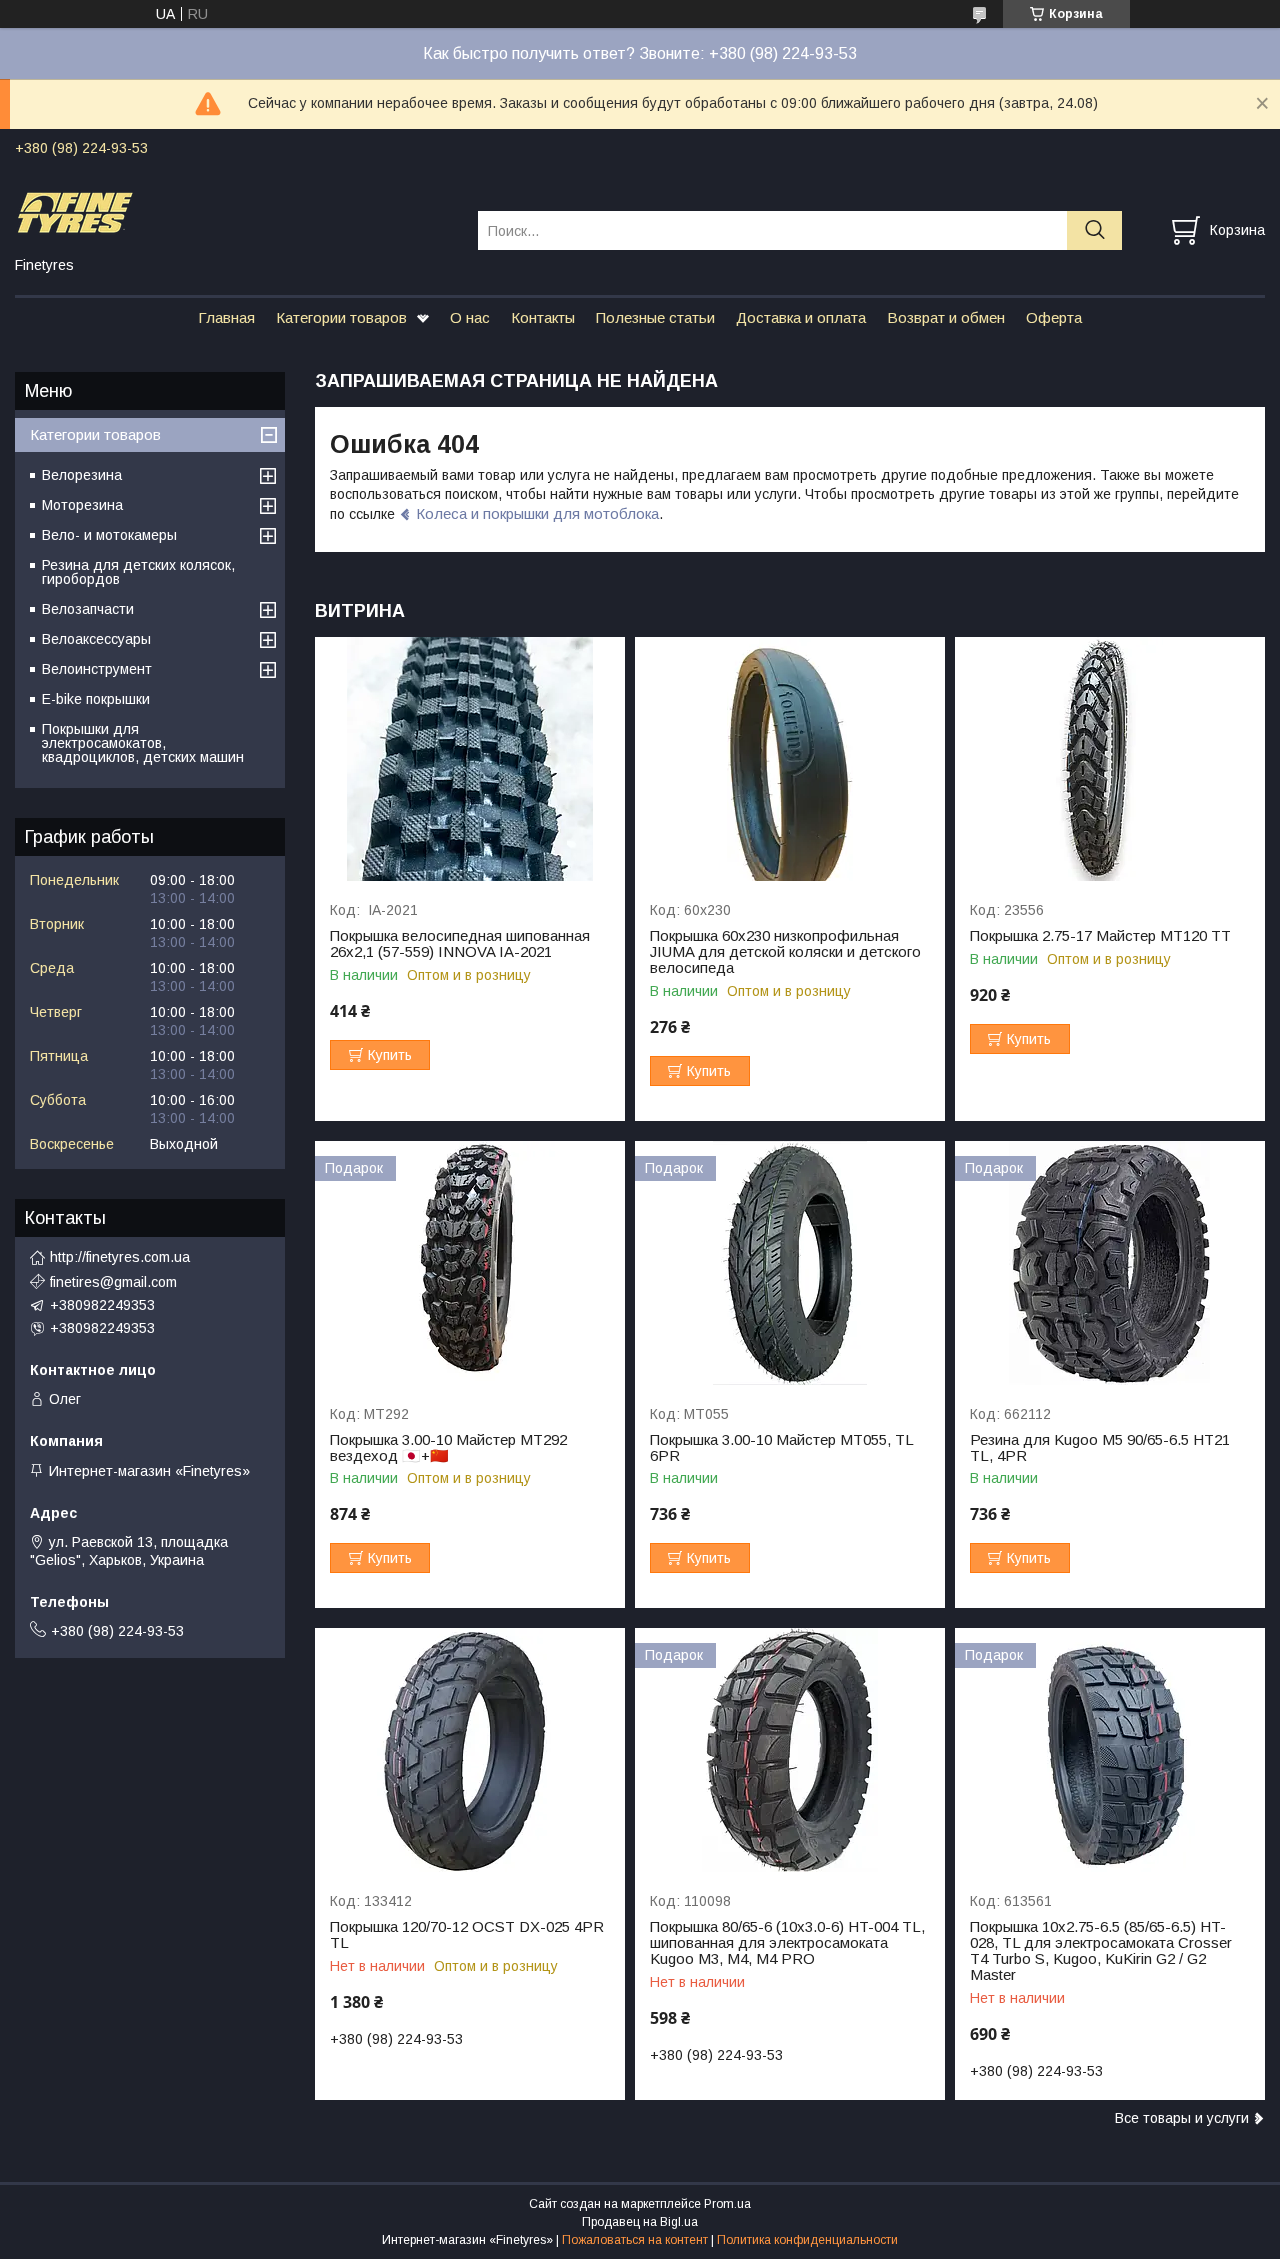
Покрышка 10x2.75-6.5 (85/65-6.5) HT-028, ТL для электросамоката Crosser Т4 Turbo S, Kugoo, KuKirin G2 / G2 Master (1101, 1951)
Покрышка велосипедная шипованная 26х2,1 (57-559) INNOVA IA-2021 (460, 944)
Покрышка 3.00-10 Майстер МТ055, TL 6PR (781, 1448)
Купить (390, 1055)
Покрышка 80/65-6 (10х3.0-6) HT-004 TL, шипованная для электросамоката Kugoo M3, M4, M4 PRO (787, 1943)
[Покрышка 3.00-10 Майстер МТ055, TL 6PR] (790, 1263)
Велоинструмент (97, 669)
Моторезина (82, 505)
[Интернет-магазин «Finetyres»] (234, 212)
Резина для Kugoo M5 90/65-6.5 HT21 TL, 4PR (1100, 1448)
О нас (470, 317)
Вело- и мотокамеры (109, 535)
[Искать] (1094, 230)
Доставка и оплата (801, 317)
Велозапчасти (88, 609)
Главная (226, 317)
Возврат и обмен (946, 317)
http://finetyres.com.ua (120, 1257)
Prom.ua (727, 2204)
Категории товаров (341, 317)
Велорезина (82, 475)
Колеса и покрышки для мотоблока (537, 513)
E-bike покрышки (96, 699)
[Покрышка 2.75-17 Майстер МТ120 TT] (1110, 759)
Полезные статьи (655, 317)
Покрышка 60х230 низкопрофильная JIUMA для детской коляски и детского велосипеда (785, 952)
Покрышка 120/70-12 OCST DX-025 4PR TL (467, 1935)
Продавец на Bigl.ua (640, 2222)
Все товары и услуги (1182, 2118)
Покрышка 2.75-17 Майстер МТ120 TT (1100, 936)
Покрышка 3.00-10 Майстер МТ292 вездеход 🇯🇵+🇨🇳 (448, 1448)
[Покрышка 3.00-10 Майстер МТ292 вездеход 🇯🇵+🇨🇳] (470, 1263)
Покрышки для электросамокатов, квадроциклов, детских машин (143, 743)
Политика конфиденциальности (807, 2240)
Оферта (1054, 317)
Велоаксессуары (96, 639)
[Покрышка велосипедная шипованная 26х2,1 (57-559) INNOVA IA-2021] (470, 759)
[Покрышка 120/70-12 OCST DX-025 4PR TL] (470, 1750)
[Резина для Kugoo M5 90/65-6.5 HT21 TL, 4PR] (1110, 1263)
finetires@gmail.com (113, 1282)
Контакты (543, 317)
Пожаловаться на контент (635, 2240)
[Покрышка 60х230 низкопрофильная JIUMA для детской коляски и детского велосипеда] (790, 759)
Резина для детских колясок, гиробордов (138, 572)
